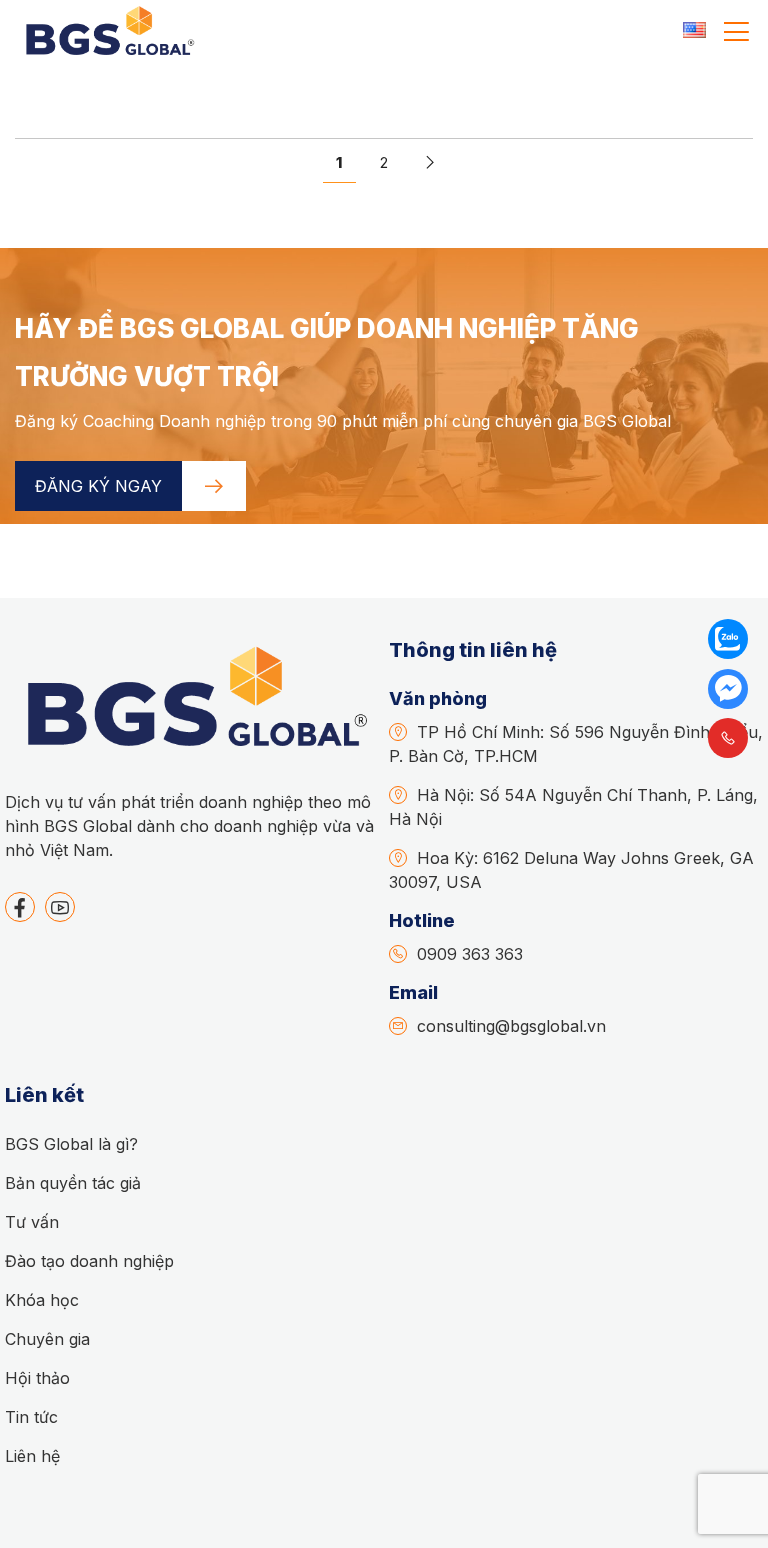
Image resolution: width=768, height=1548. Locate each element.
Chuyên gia (47, 1339)
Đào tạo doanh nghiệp (89, 1261)
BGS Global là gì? (71, 1144)
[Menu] (736, 32)
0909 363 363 (470, 954)
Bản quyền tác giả (73, 1183)
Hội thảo (37, 1378)
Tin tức (31, 1417)
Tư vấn (32, 1222)
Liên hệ (32, 1456)
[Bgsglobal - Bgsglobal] (107, 32)
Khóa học (42, 1300)
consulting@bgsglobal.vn (511, 1026)
